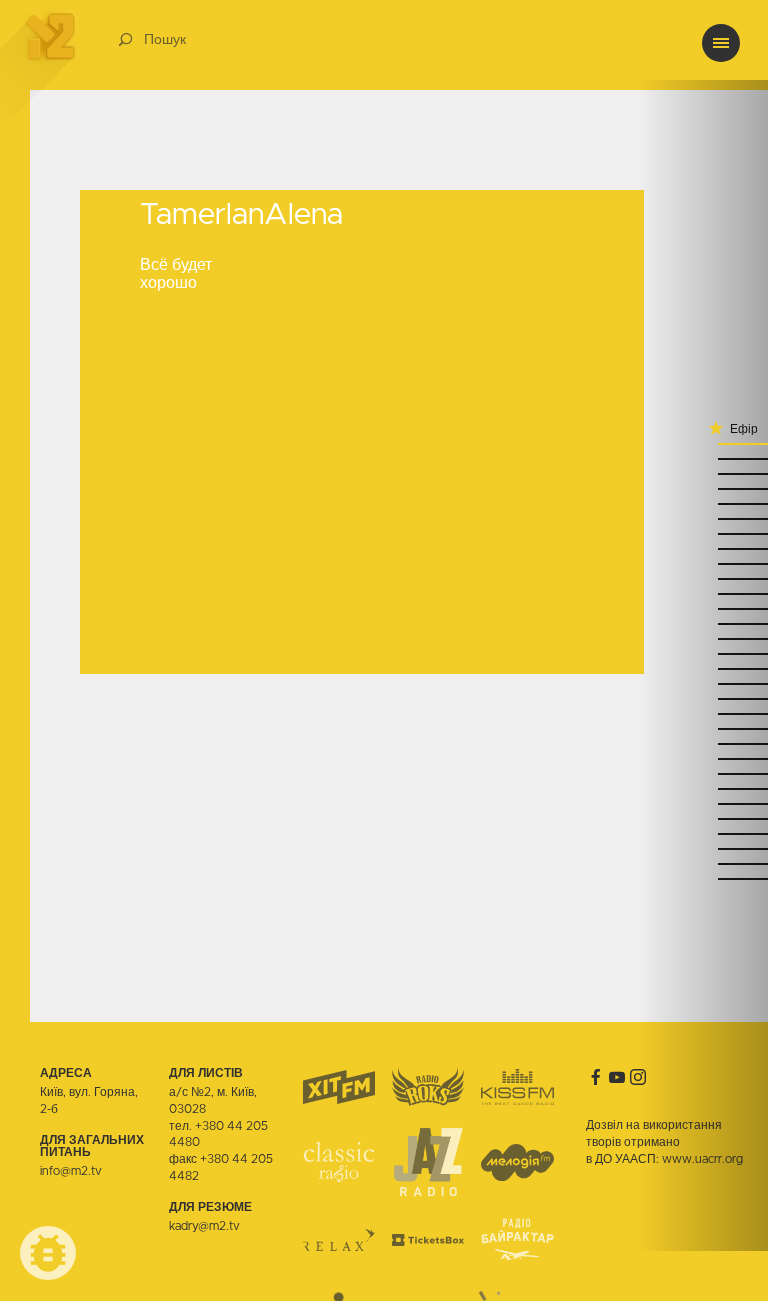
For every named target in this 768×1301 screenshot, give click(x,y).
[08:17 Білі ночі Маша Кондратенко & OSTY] (703, 862)
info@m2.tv (71, 1171)
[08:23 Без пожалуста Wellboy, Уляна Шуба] (703, 832)
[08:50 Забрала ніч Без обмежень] (703, 712)
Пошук (165, 40)
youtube (617, 1077)
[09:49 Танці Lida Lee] (703, 472)
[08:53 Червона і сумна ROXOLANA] (703, 697)
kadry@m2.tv (204, 1226)
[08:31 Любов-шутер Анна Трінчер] (703, 787)
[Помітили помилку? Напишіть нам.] (48, 1253)
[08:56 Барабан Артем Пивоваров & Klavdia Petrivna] (703, 682)
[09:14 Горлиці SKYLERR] (703, 607)
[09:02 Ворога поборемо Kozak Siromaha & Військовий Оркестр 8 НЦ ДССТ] (703, 652)
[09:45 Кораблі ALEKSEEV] (703, 487)
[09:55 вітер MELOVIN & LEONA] (703, 442)
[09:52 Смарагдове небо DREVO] (703, 457)
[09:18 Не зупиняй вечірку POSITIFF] (703, 592)
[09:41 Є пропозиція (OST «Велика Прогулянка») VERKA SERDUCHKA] (703, 502)
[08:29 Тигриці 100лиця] (703, 802)
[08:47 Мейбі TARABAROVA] (703, 727)
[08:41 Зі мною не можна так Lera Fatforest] (703, 757)
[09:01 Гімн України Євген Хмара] (703, 667)
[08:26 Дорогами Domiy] (703, 817)
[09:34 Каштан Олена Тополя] (703, 517)
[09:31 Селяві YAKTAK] (703, 532)
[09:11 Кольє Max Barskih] (703, 622)
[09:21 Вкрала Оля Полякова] (703, 577)
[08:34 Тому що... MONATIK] (703, 772)
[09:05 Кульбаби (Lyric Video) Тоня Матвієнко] (703, 637)
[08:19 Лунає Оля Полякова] (703, 847)
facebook (596, 1077)
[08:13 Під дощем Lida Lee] (703, 877)
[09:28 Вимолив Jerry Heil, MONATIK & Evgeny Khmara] (703, 547)
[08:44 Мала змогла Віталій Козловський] (703, 742)
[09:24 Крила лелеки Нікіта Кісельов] (703, 562)
